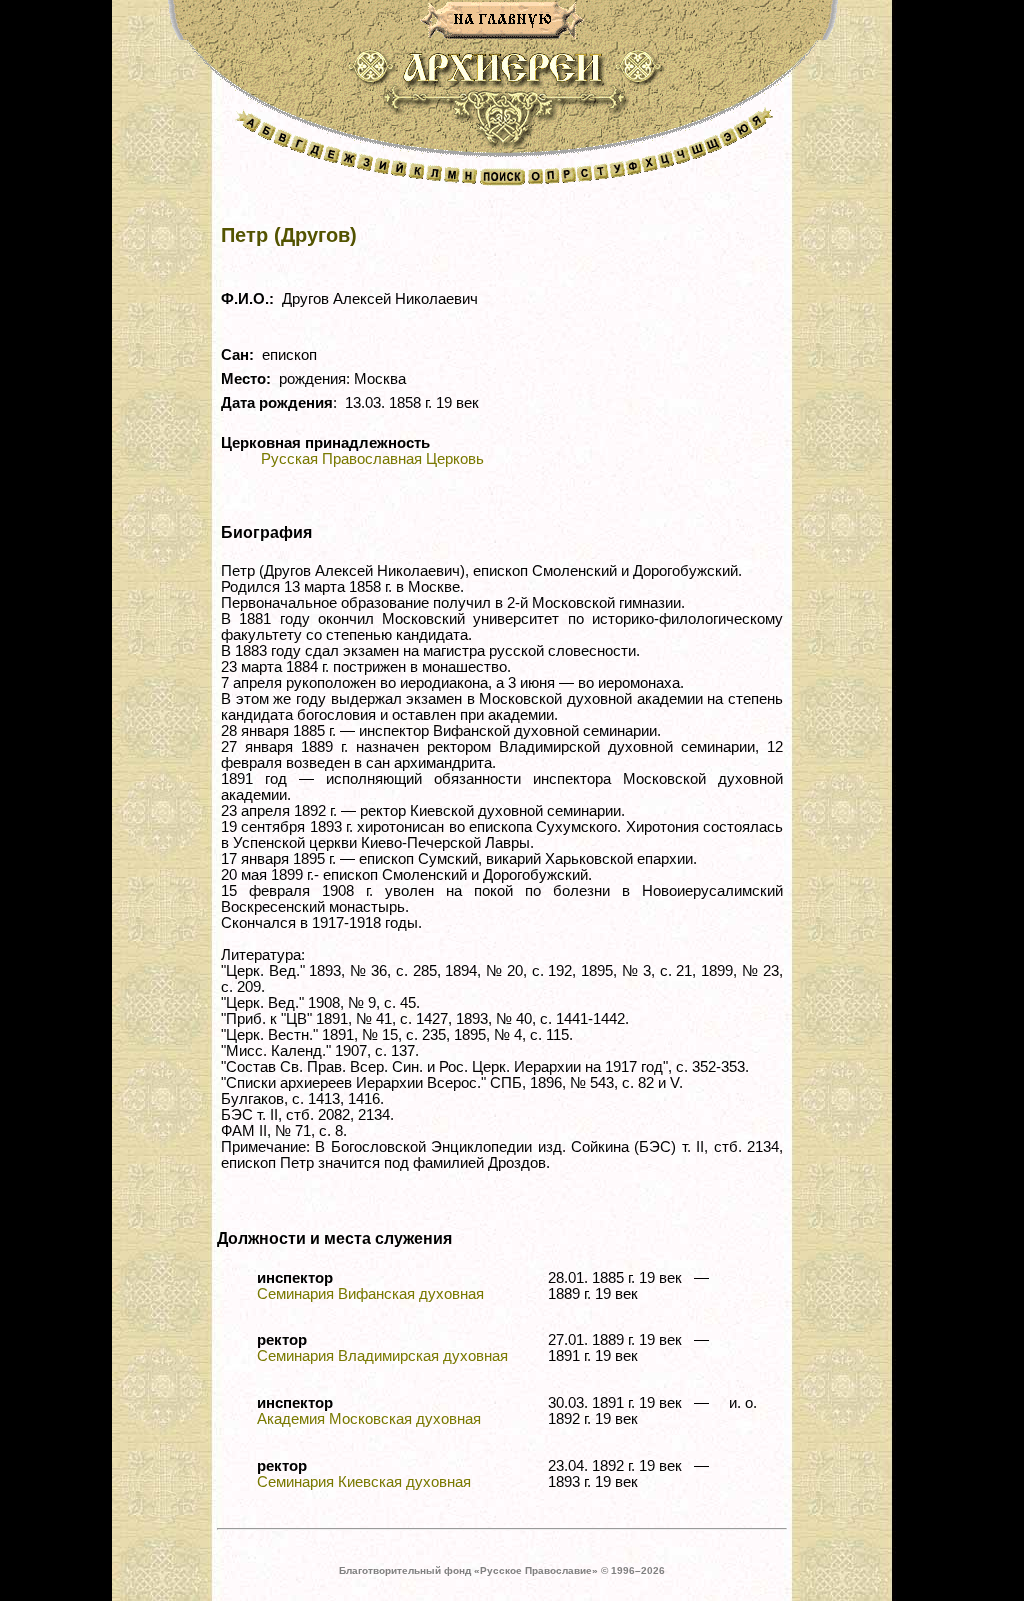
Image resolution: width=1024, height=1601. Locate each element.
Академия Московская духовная (369, 1419)
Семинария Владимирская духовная (382, 1356)
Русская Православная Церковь (372, 459)
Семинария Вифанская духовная (370, 1294)
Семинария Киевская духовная (364, 1482)
